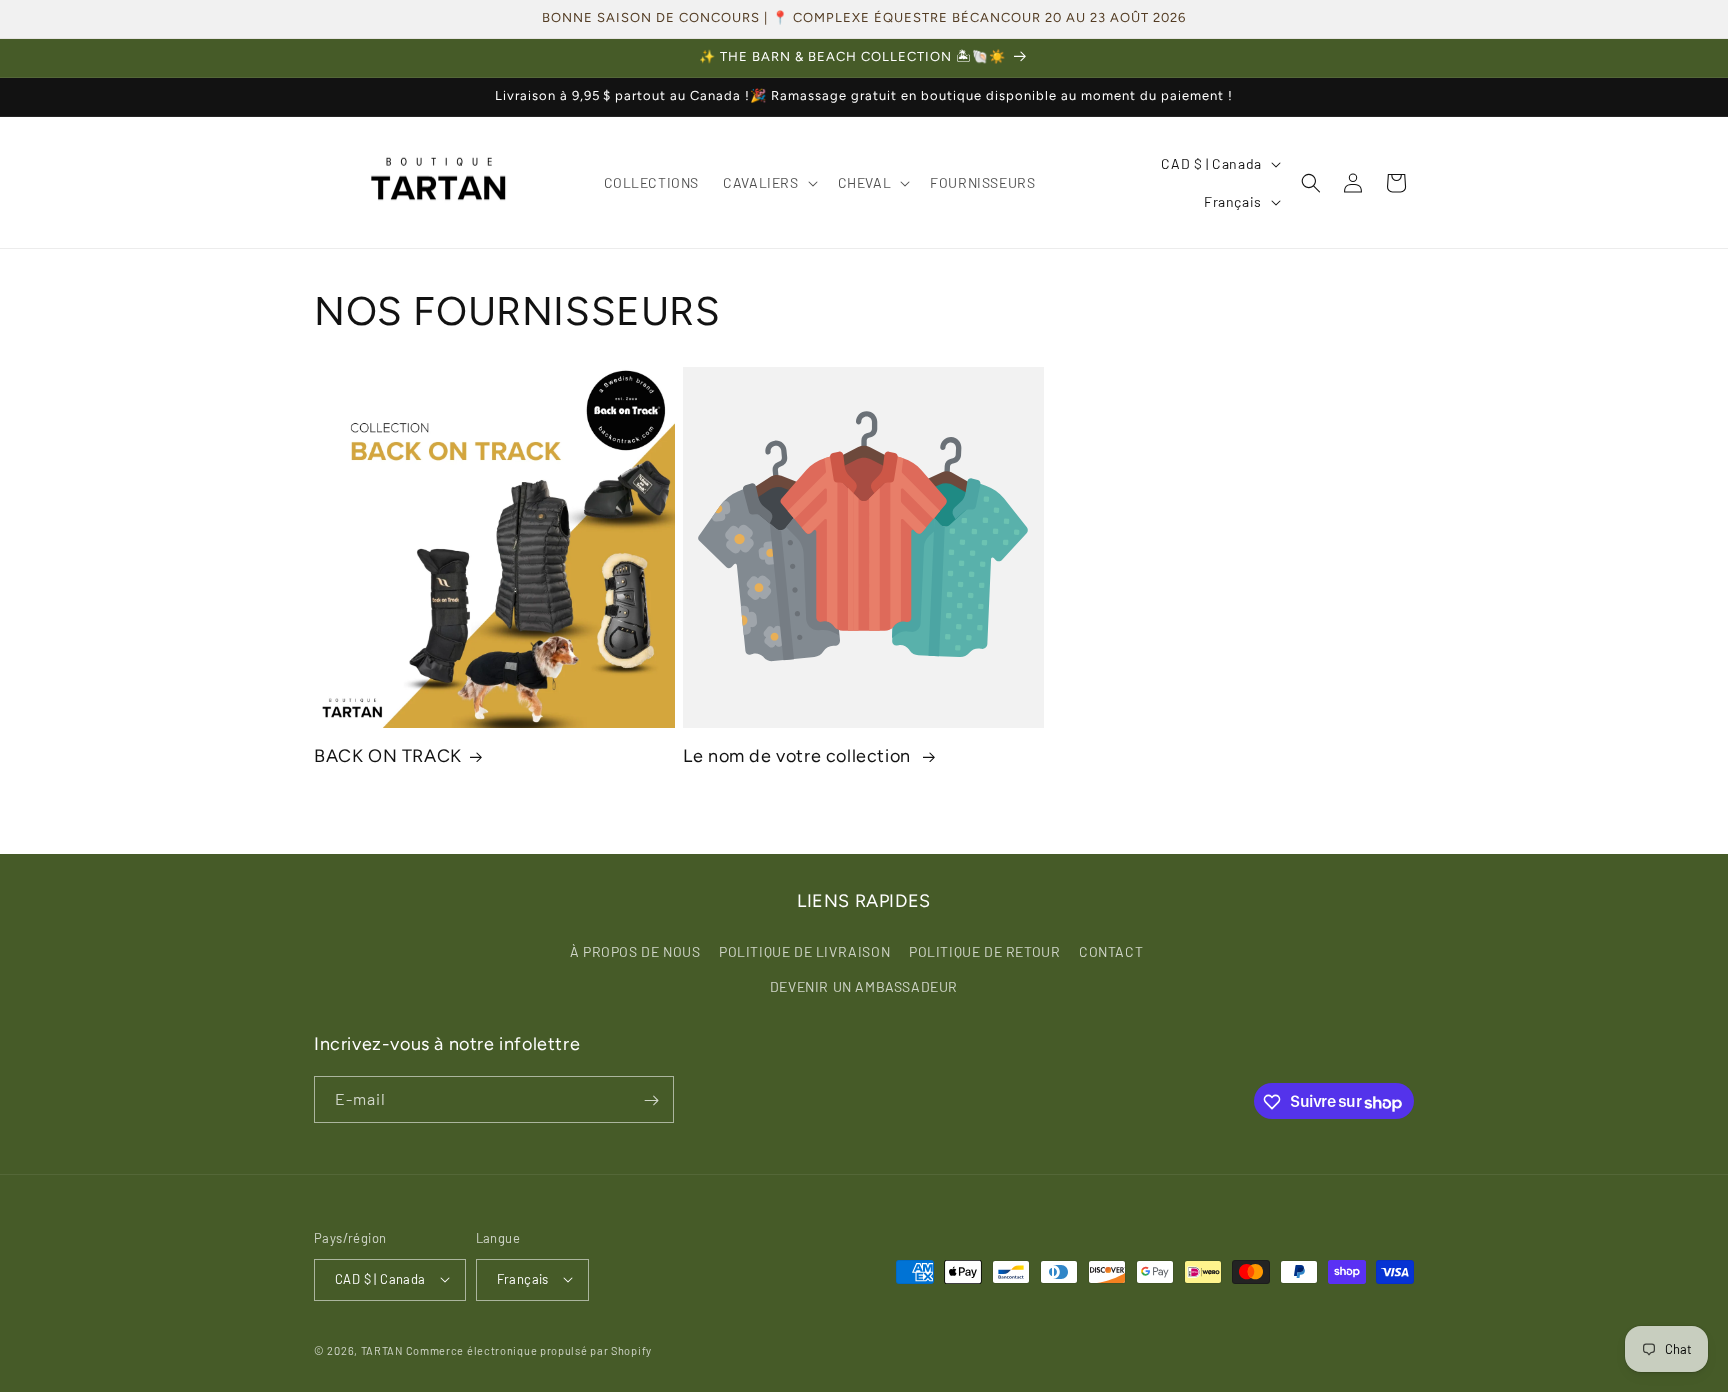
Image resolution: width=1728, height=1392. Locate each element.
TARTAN (382, 1349)
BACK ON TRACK (388, 756)
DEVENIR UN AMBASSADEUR (864, 985)
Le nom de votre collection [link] (799, 756)
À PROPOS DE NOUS (635, 950)
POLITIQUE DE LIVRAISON (804, 950)
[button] (768, 183)
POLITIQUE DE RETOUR (984, 950)
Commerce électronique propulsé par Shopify (529, 1349)
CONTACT (1111, 950)
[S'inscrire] (651, 1100)
